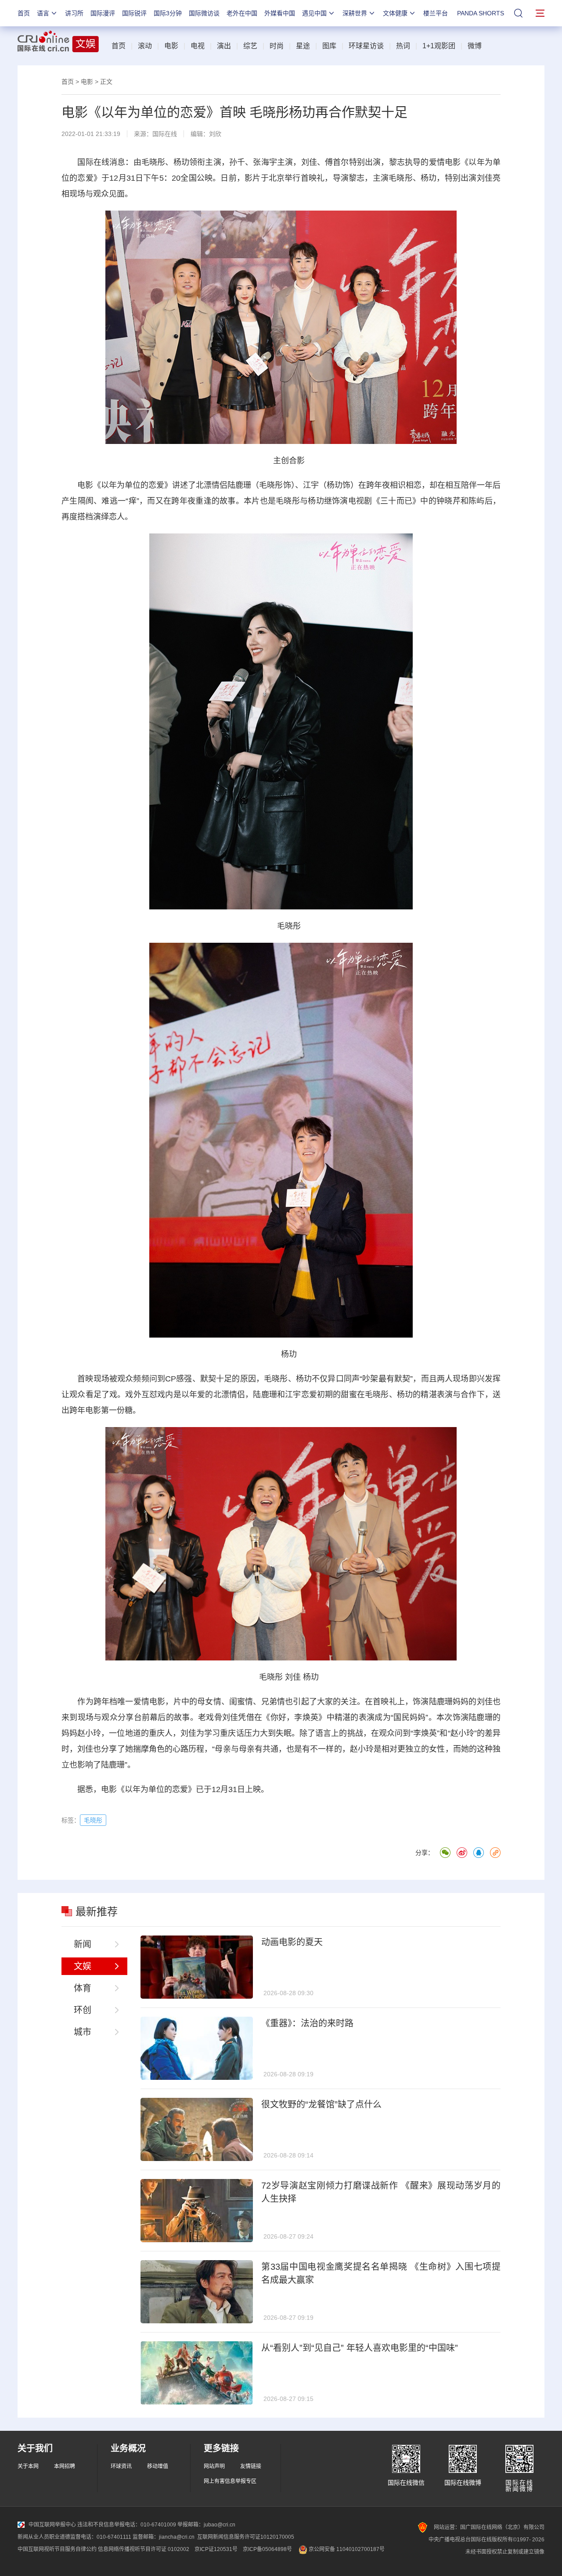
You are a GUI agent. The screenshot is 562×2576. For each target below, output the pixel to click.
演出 (224, 46)
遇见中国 (314, 13)
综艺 (250, 46)
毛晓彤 (153, 162)
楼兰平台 (436, 13)
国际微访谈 (204, 13)
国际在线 (165, 134)
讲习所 (74, 13)
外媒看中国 (280, 13)
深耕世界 (355, 13)
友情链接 (251, 2466)
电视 (198, 46)
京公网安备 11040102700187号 (346, 2549)
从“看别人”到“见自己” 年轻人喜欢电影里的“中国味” (360, 2348)
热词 (403, 46)
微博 (475, 46)
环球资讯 (121, 2466)
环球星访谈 (366, 46)
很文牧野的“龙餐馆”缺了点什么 (321, 2104)
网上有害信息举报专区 (230, 2481)
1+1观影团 (439, 46)
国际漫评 (103, 13)
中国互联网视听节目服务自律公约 (57, 2549)
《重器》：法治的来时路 (307, 2023)
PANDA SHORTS (481, 13)
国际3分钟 (168, 13)
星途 (303, 46)
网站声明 (214, 2466)
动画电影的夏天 (292, 1942)
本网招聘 (65, 2466)
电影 (171, 46)
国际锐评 (134, 13)
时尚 (277, 46)
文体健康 (395, 13)
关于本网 (28, 2466)
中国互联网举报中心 (52, 2525)
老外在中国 (242, 13)
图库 (329, 46)
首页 (24, 13)
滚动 (145, 46)
